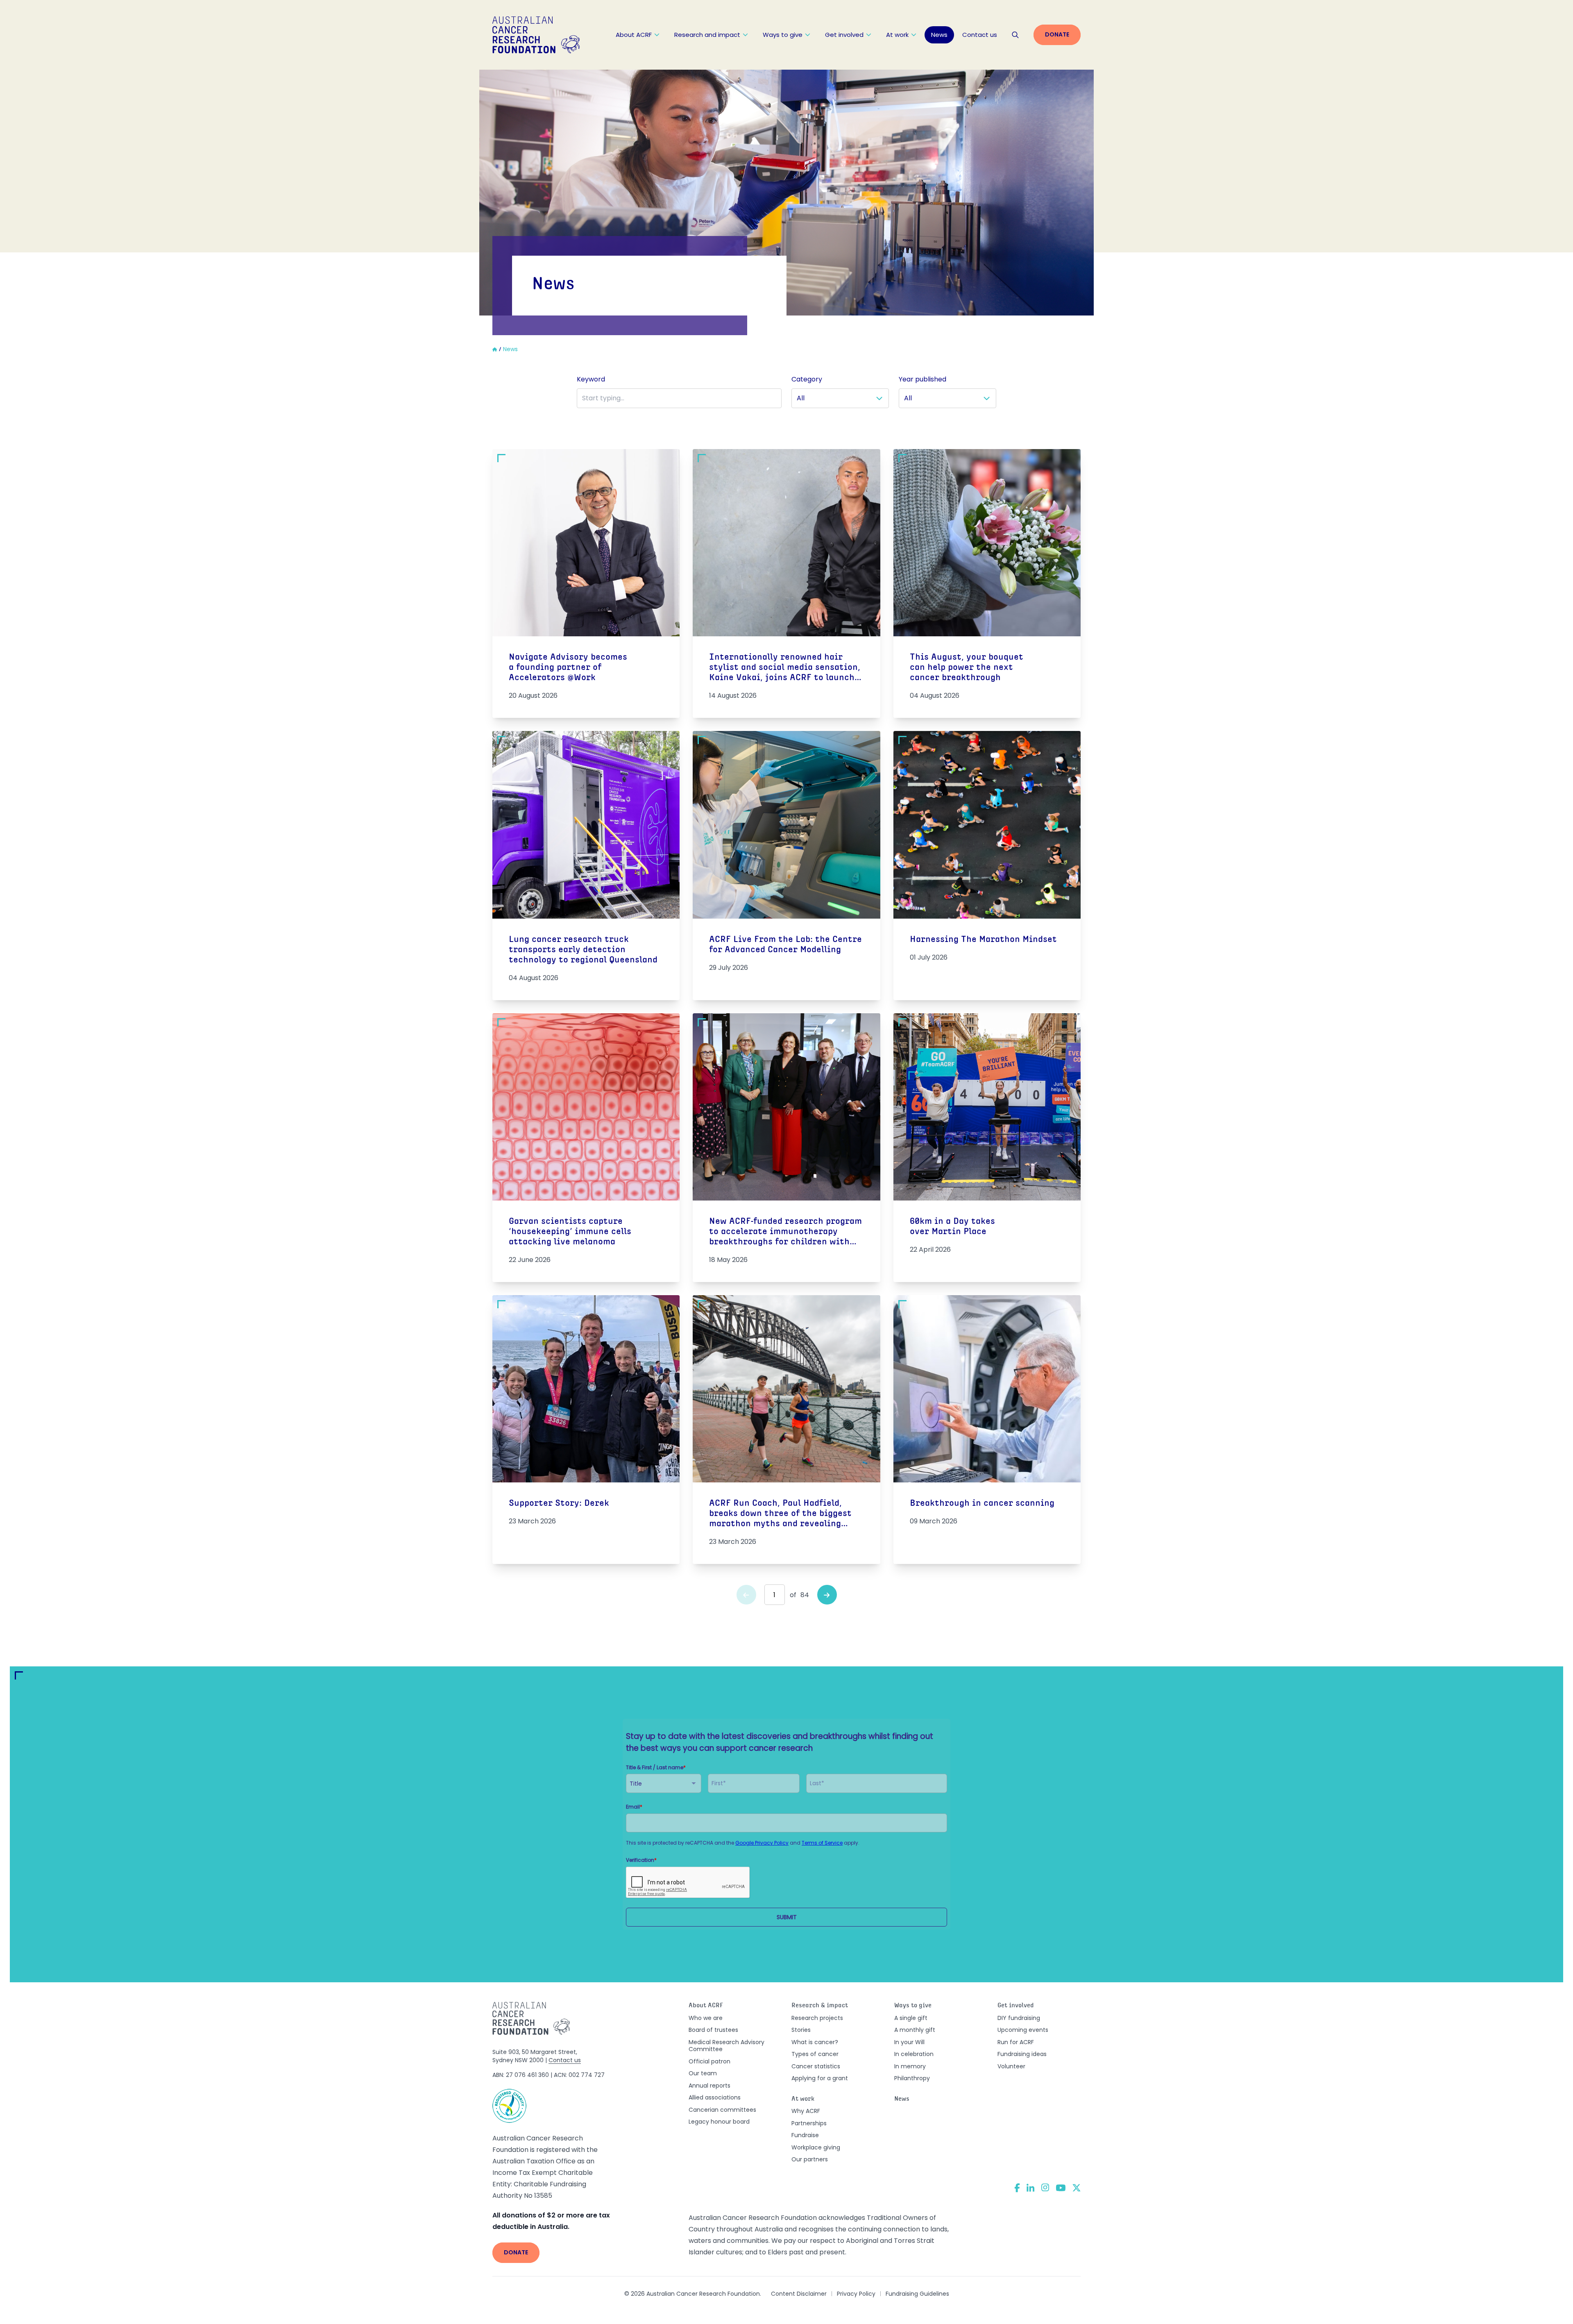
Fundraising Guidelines (917, 2294)
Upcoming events (1023, 2030)
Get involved (844, 35)
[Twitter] (1077, 2188)
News (939, 35)
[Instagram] (1045, 2188)
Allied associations (715, 2097)
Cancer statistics (816, 2066)
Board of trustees (713, 2030)
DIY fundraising (1019, 2018)
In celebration (914, 2054)
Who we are (706, 2018)
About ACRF (634, 35)
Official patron (709, 2061)
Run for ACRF (1016, 2042)
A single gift (911, 2018)
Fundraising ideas (1022, 2054)
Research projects (817, 2018)
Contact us (980, 35)
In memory (910, 2066)
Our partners (810, 2159)
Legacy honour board (719, 2122)
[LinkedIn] (1031, 2188)
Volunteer (1011, 2066)
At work (897, 35)
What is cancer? (815, 2042)
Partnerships (809, 2123)
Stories (801, 2030)
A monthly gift (915, 2030)
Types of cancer (815, 2054)
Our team (703, 2073)
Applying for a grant (820, 2078)
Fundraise (805, 2135)
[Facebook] (1017, 2188)
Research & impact (820, 2006)
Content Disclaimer (799, 2294)
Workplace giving (816, 2147)
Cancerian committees (722, 2110)
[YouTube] (1061, 2188)
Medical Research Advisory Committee (726, 2046)
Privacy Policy (856, 2294)
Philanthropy (912, 2078)
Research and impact (707, 35)
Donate (1057, 34)
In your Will (909, 2042)
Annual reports (709, 2086)
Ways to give (783, 35)
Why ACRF (806, 2111)
